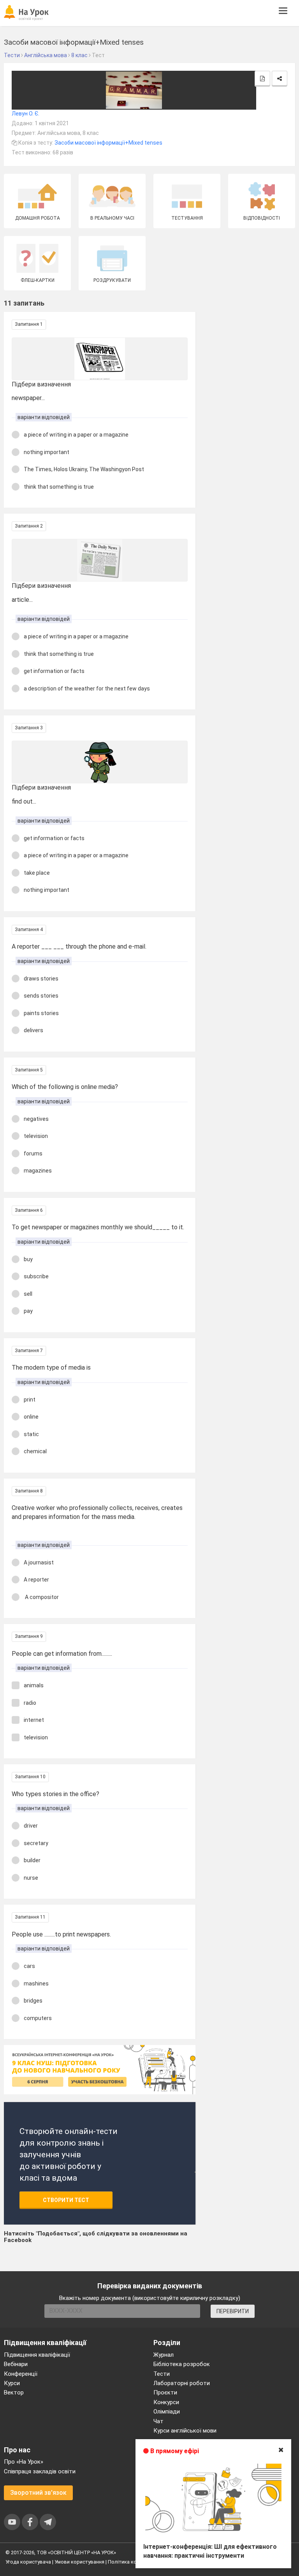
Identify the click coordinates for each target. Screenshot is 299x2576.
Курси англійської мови (185, 2431)
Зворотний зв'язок (38, 2493)
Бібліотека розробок (182, 2364)
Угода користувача (28, 2562)
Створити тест (66, 2200)
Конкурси (166, 2402)
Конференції (21, 2374)
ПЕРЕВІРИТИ (233, 2311)
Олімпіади (167, 2412)
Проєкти (165, 2392)
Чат (158, 2421)
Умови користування (79, 2562)
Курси (12, 2383)
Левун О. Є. (26, 114)
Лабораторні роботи (182, 2383)
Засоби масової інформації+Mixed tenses (108, 143)
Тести (162, 2374)
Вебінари (16, 2364)
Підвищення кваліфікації (37, 2355)
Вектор (14, 2392)
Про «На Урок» (24, 2462)
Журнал (164, 2355)
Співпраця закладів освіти (40, 2471)
